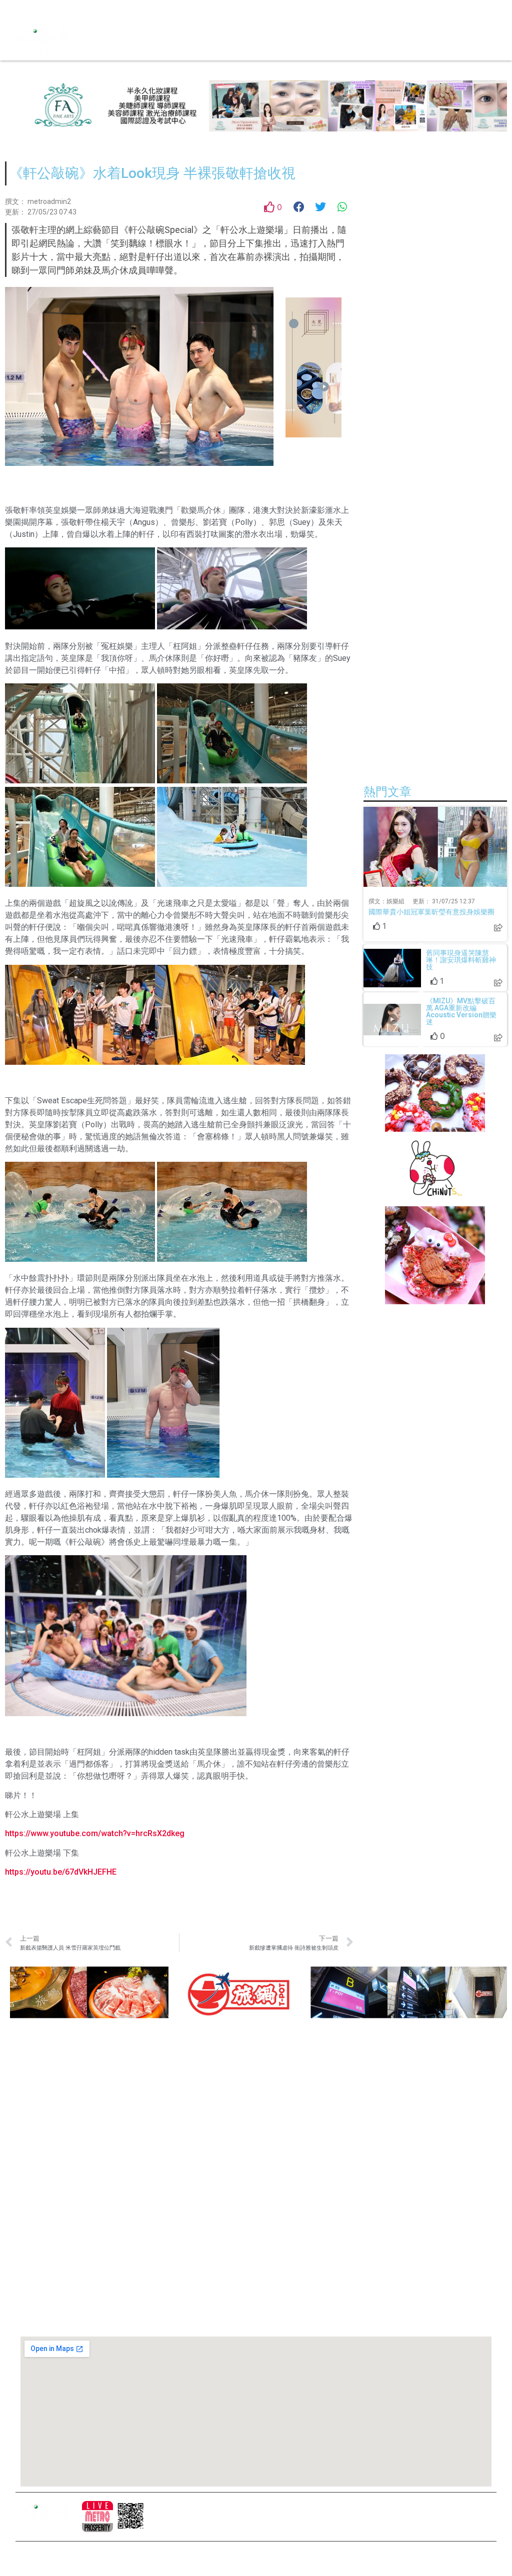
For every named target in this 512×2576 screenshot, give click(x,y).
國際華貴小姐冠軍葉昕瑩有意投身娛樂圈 (431, 912)
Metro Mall (234, 2261)
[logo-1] (97, 2517)
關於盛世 (227, 2114)
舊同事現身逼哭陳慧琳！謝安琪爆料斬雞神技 (461, 960)
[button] (264, 40)
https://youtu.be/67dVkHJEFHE (61, 1872)
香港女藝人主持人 (241, 2199)
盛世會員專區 (234, 2182)
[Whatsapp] (93, 10)
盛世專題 (227, 2165)
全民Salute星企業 (241, 2131)
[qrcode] (131, 2517)
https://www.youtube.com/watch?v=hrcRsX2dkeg (95, 1833)
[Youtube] (58, 10)
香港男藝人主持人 (241, 2216)
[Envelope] (75, 10)
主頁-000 (227, 2097)
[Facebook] (23, 10)
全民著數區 (230, 2148)
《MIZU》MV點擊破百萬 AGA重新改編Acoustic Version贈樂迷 (461, 1011)
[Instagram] (40, 10)
